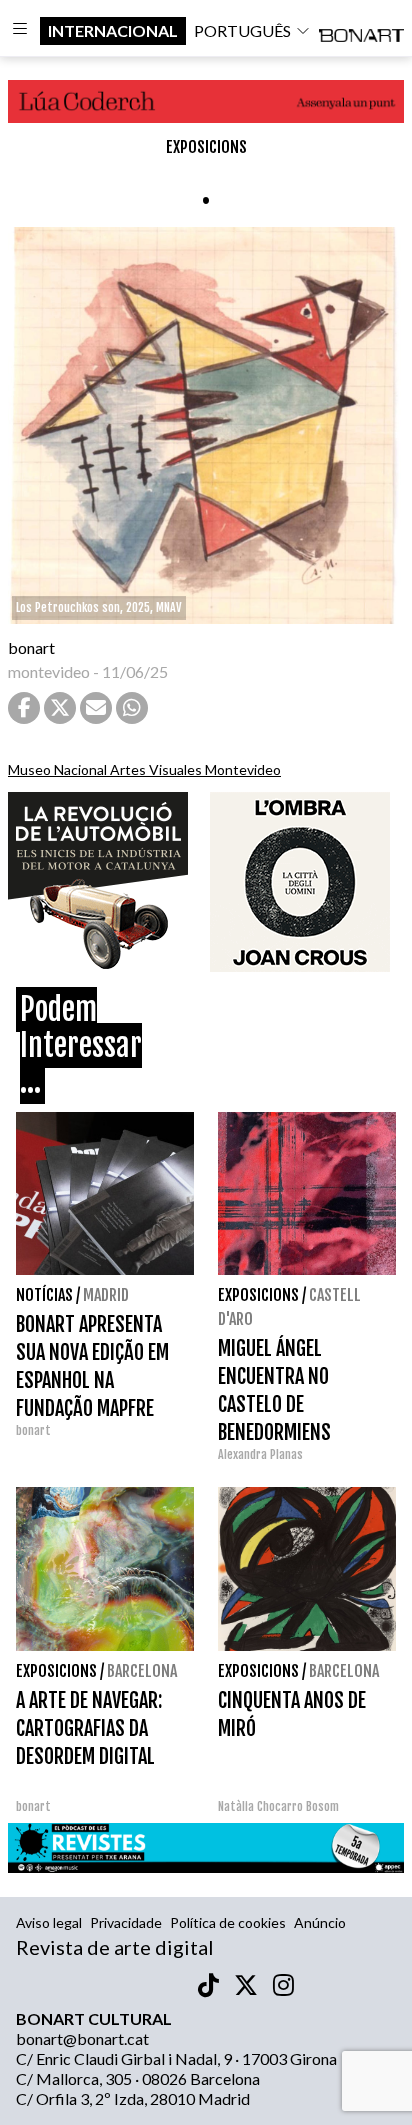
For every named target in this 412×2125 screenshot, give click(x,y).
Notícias (44, 1295)
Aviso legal (49, 1922)
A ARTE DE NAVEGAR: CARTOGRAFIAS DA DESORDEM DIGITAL (89, 1728)
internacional (113, 30)
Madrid (106, 1295)
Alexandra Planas (260, 1454)
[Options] (20, 31)
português (242, 30)
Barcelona (142, 1671)
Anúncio (320, 1922)
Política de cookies (228, 1922)
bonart (31, 647)
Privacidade (126, 1922)
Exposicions (206, 147)
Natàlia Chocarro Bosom (278, 1806)
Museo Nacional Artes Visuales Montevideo (144, 769)
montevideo (49, 671)
